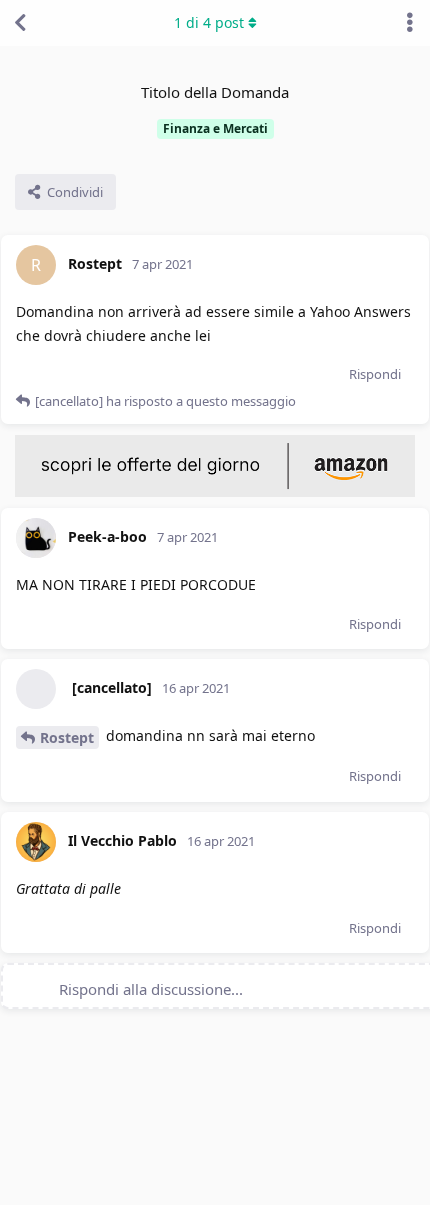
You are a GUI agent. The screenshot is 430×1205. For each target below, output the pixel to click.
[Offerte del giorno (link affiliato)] (215, 492)
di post (209, 22)
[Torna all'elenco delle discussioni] (20, 23)
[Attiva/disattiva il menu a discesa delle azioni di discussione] (410, 23)
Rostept (67, 737)
